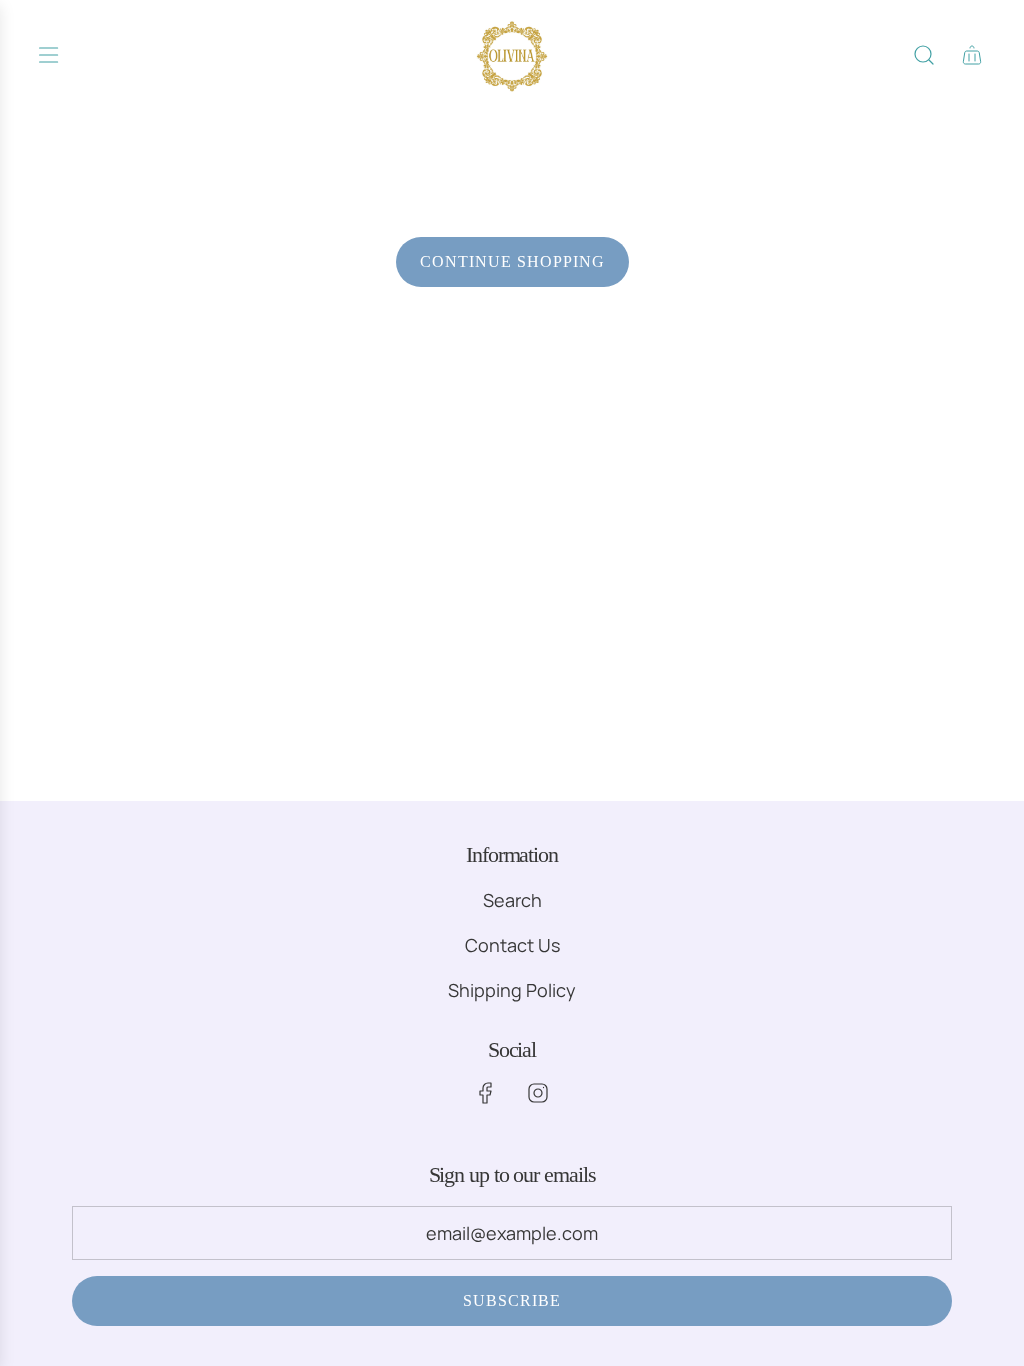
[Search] (924, 55)
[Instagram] (538, 1093)
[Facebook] (486, 1093)
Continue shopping (512, 261)
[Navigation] (48, 55)
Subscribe (512, 1300)
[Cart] (972, 55)
